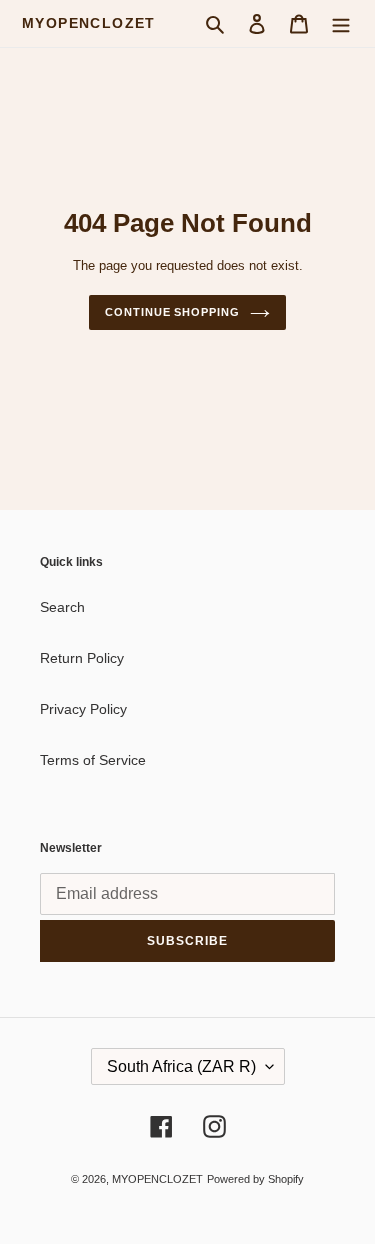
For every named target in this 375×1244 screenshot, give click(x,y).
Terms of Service (93, 760)
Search (62, 607)
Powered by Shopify (255, 1179)
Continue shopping (172, 312)
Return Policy (82, 658)
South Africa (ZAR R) (181, 1066)
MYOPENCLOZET (89, 23)
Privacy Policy (83, 709)
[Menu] (341, 23)
